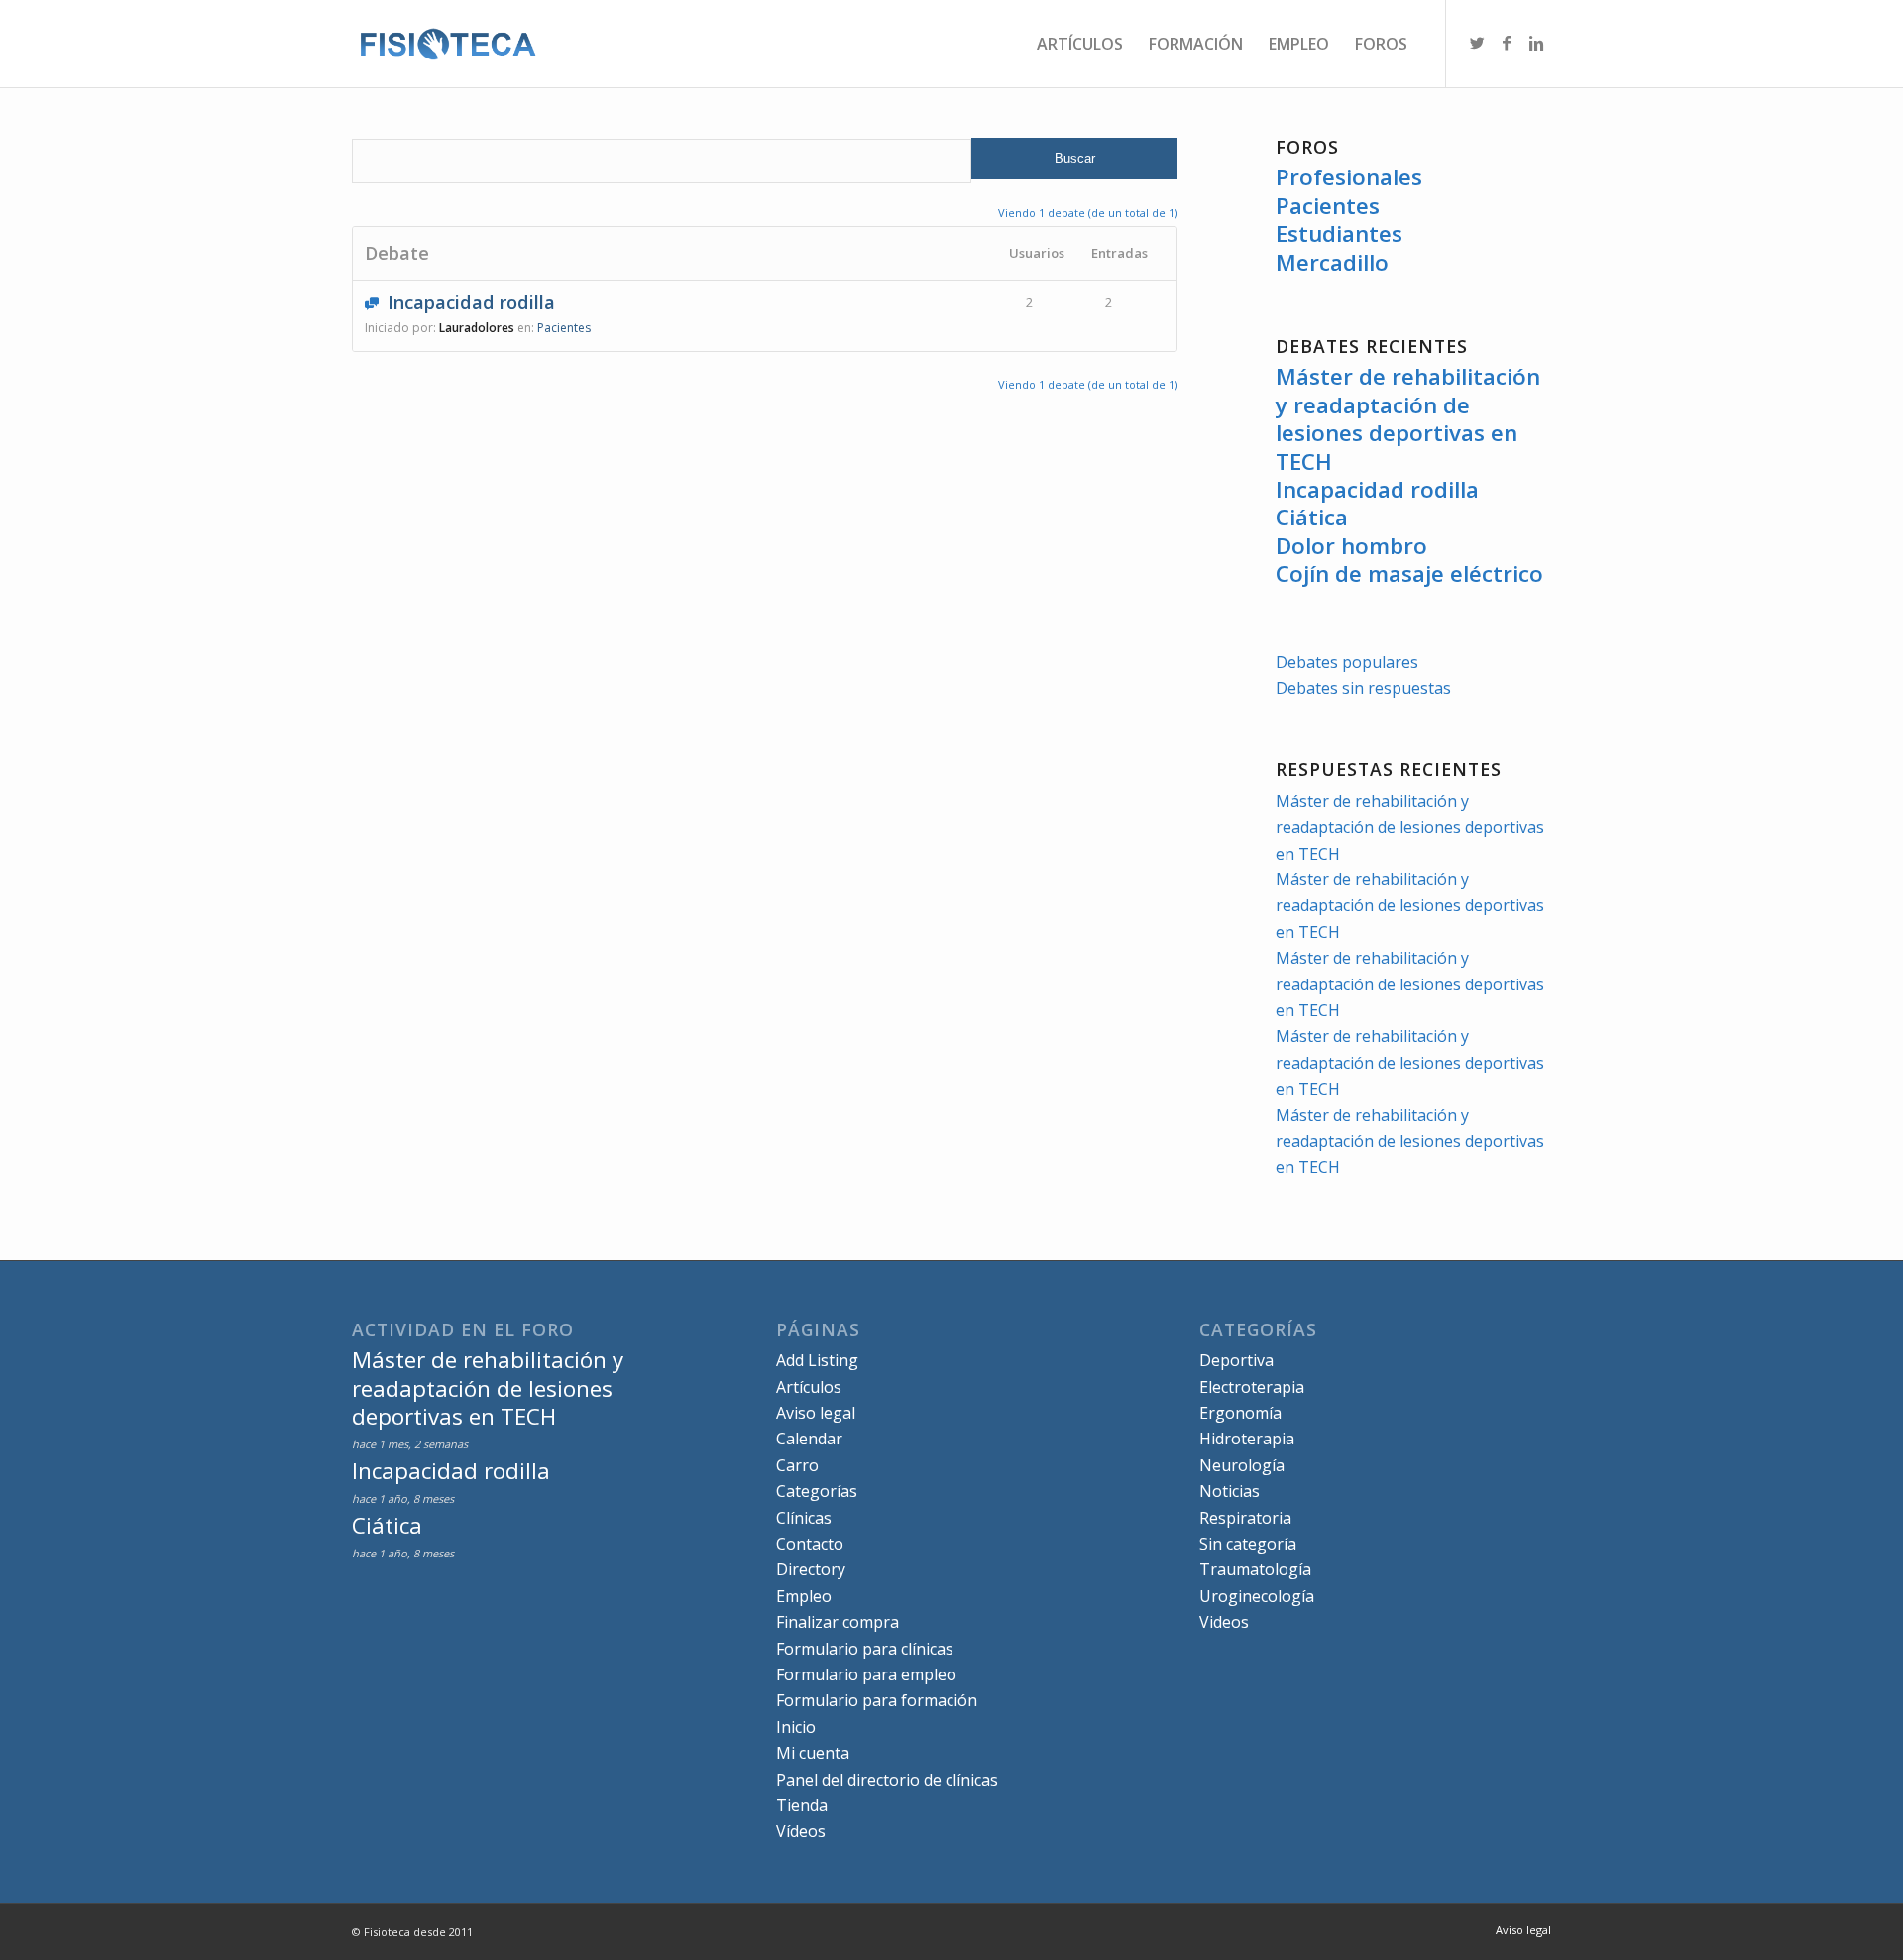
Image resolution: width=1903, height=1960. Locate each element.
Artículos (809, 1387)
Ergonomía (1240, 1413)
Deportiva (1236, 1360)
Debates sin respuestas (1363, 688)
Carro (797, 1465)
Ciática (1312, 517)
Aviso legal (816, 1413)
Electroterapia (1252, 1387)
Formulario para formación (877, 1700)
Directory (811, 1569)
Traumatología (1255, 1569)
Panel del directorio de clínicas (887, 1780)
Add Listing (817, 1360)
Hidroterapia (1247, 1439)
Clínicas (804, 1518)
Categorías (817, 1491)
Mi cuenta (813, 1753)
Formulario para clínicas (865, 1649)
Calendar (809, 1439)
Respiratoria (1245, 1518)
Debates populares (1347, 662)
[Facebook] (1507, 43)
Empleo (804, 1596)
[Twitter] (1477, 43)
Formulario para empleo (866, 1674)
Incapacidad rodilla (471, 302)
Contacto (810, 1544)
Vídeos (801, 1831)
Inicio (796, 1727)
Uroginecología (1257, 1596)
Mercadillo (1332, 262)
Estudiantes (1339, 233)
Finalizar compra (838, 1622)
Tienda (802, 1805)
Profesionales (1349, 177)
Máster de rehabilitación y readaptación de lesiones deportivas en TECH (1408, 418)
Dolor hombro (1351, 546)
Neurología (1242, 1465)
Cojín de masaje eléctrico (1409, 574)
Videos (1224, 1622)
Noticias (1230, 1491)
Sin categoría (1248, 1544)
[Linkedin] (1536, 43)
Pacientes (1328, 206)
